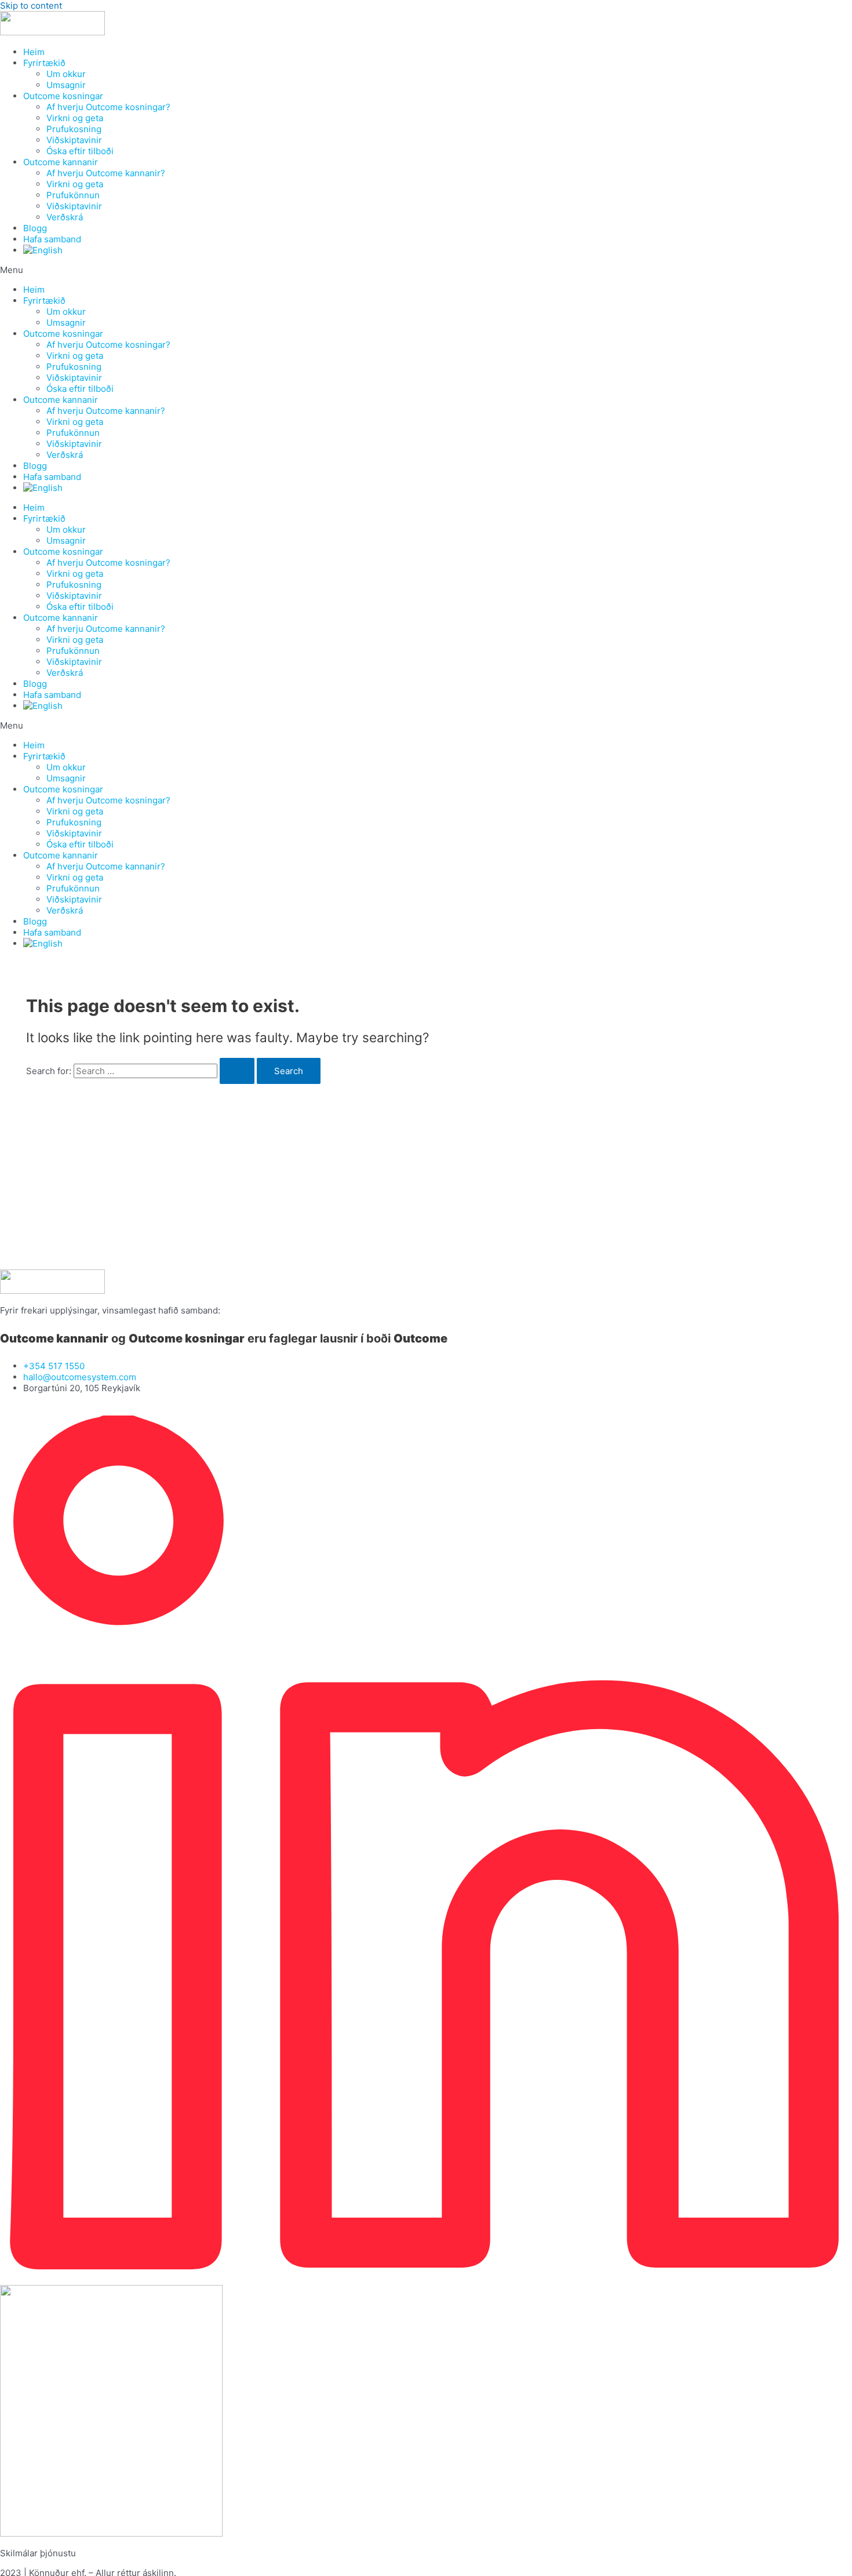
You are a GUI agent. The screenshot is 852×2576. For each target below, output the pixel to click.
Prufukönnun (73, 195)
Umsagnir (66, 85)
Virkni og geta (75, 118)
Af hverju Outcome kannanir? (106, 173)
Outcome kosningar (63, 96)
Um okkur (66, 74)
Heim (34, 52)
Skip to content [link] (31, 6)
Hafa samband (52, 239)
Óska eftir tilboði (80, 151)
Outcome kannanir (61, 162)
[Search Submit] (237, 1071)
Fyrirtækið (44, 63)
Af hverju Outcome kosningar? (108, 107)
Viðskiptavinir (74, 140)
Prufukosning (74, 129)
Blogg (35, 228)
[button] (426, 270)
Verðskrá (65, 217)
